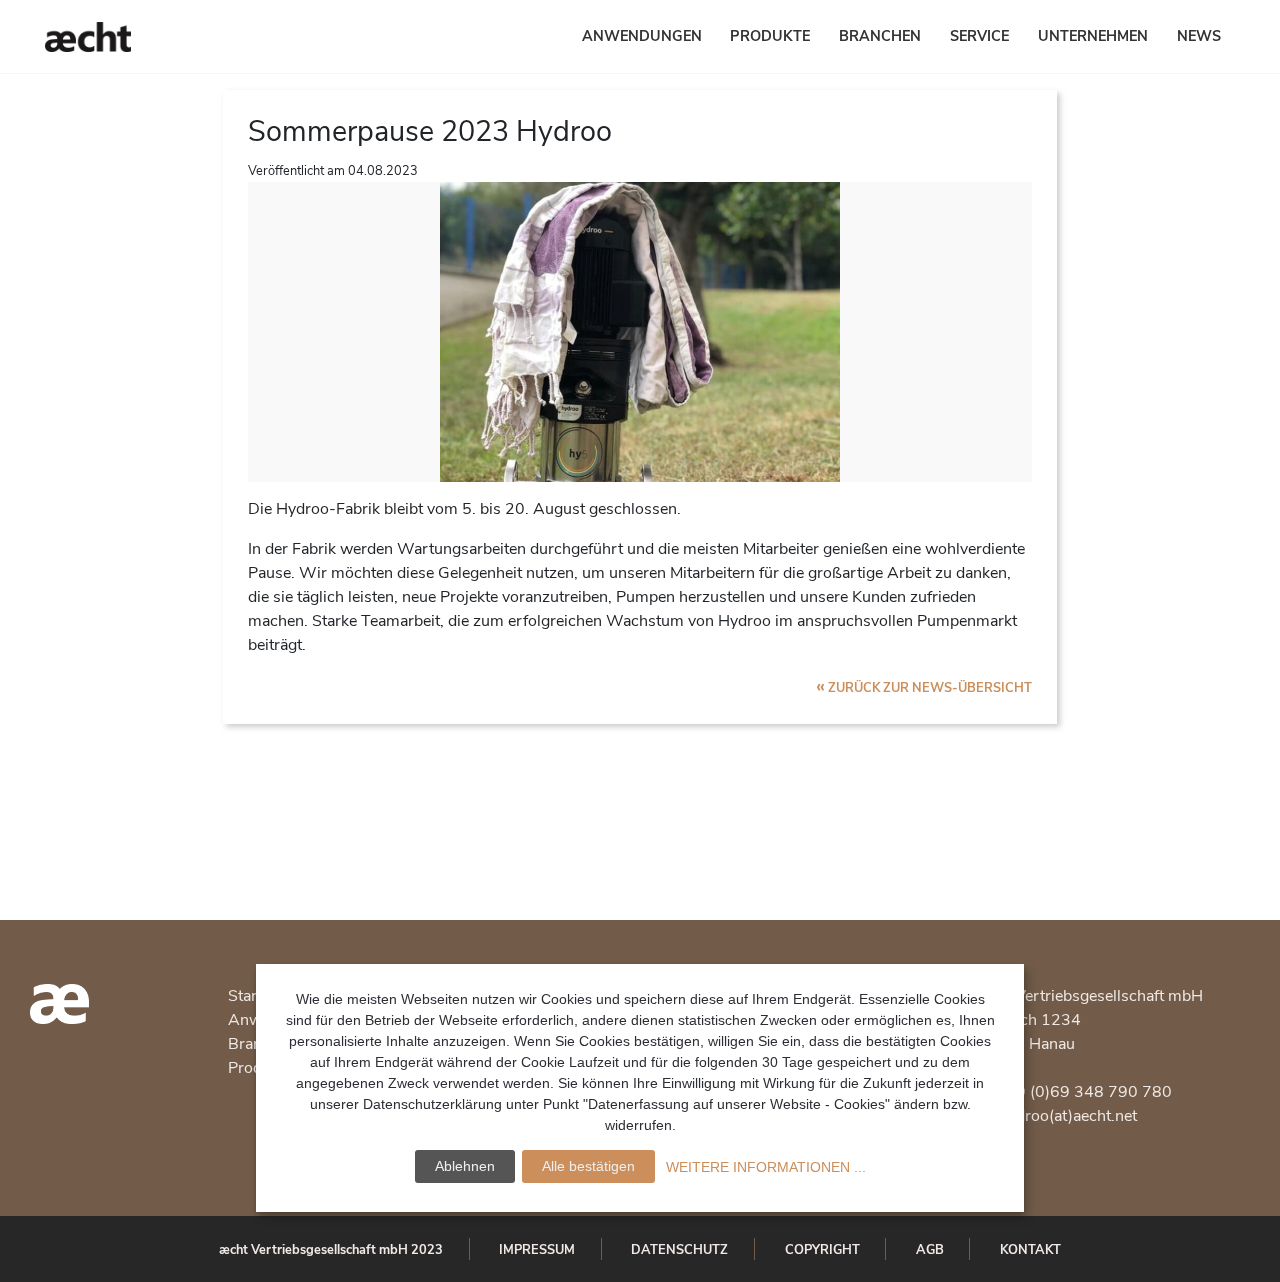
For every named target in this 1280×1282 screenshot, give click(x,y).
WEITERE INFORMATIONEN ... (766, 1167)
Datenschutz (679, 1250)
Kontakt (1030, 1250)
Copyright (822, 1250)
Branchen (880, 36)
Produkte (770, 36)
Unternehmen (1093, 36)
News (1199, 36)
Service (979, 36)
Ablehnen (465, 1166)
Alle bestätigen (588, 1166)
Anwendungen (642, 36)
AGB (930, 1250)
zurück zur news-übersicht (924, 688)
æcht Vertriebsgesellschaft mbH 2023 (331, 1250)
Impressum (537, 1250)
